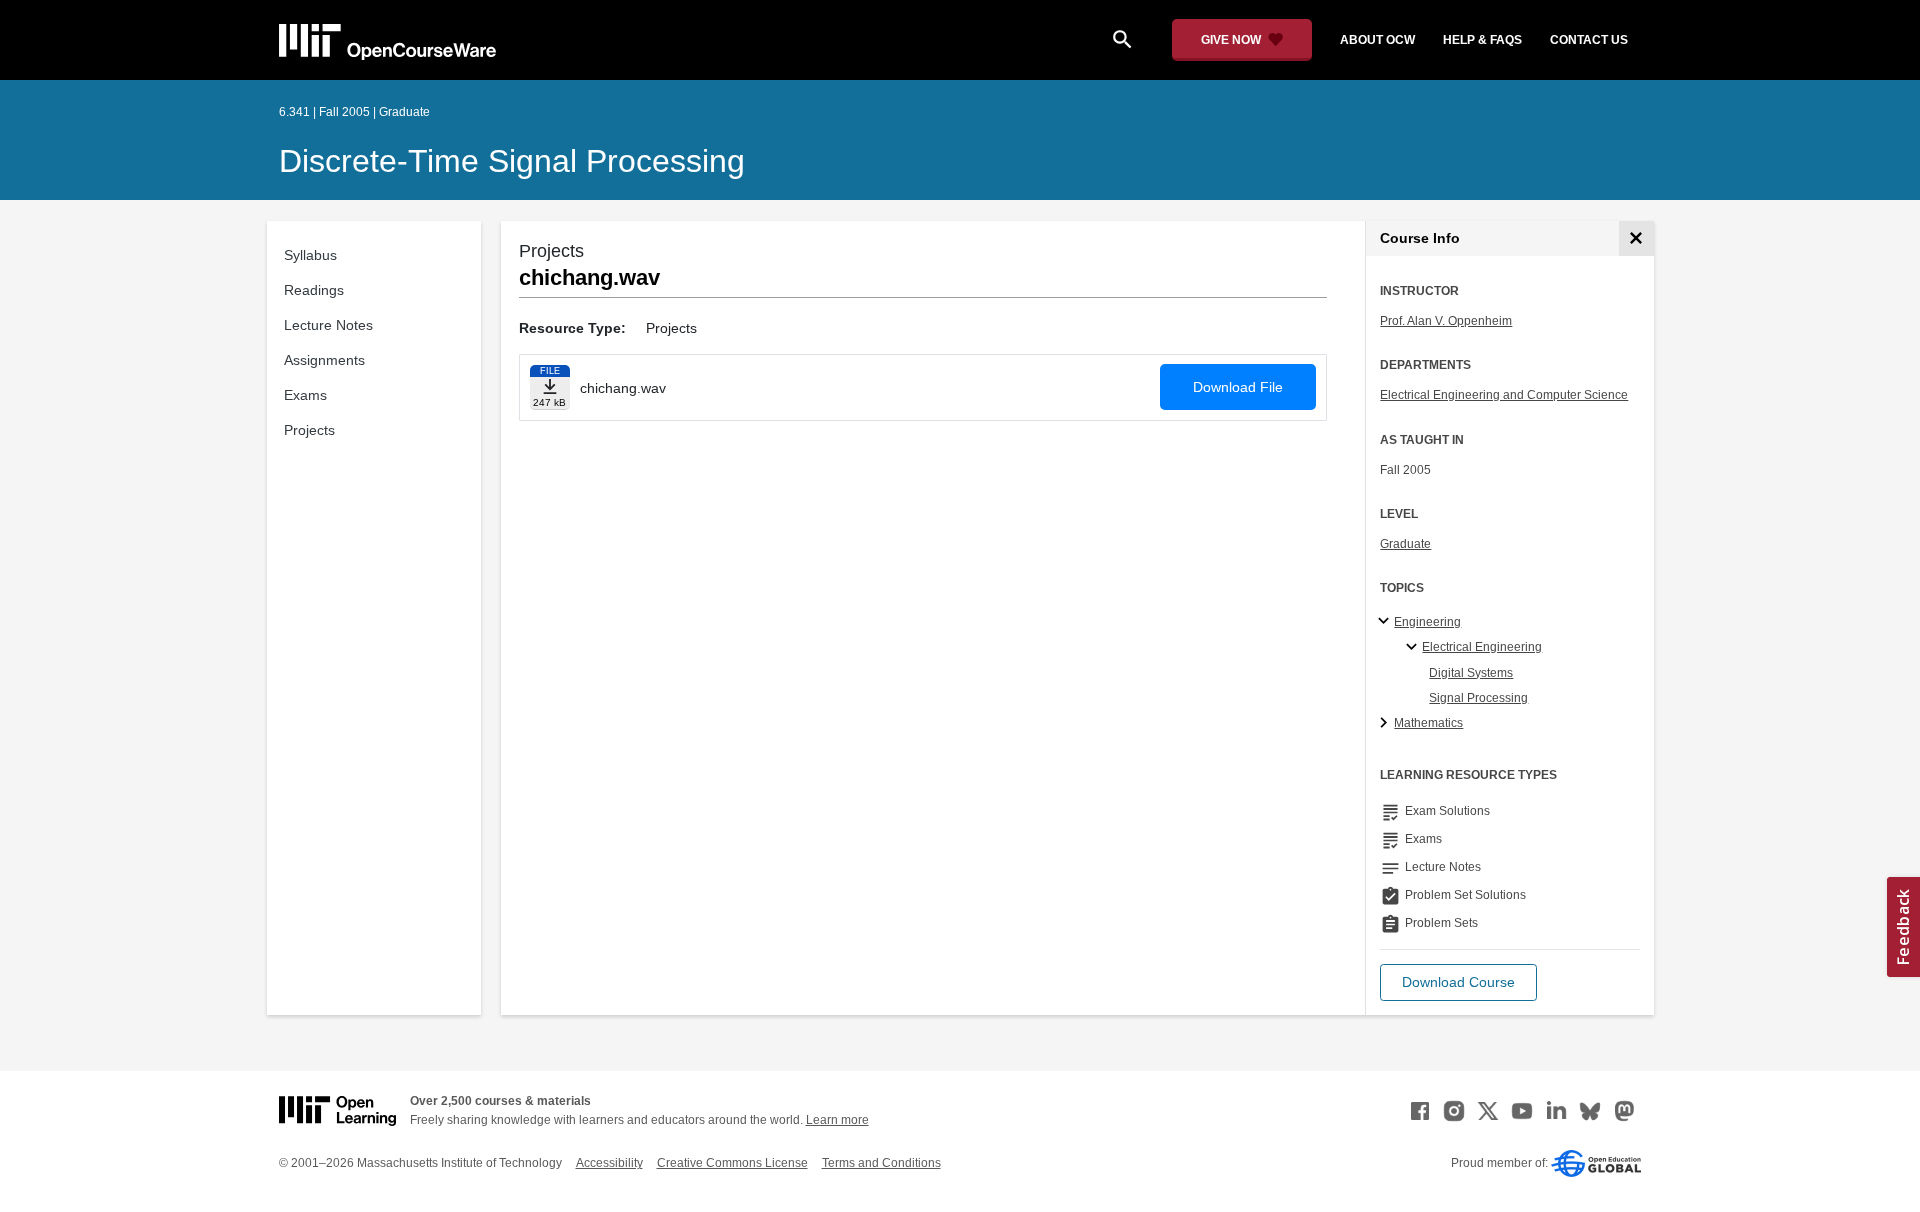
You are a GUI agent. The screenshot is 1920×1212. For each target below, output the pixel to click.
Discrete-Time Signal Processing (512, 161)
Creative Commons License (732, 1163)
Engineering (1427, 622)
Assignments (324, 360)
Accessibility (609, 1163)
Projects (309, 430)
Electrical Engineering (1482, 647)
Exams (305, 395)
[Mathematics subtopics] (1386, 724)
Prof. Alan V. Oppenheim (1446, 321)
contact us (1589, 40)
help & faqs (1482, 40)
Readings (314, 290)
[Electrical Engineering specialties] (1414, 648)
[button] (1458, 982)
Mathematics (1428, 723)
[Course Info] (1636, 238)
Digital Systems (1471, 673)
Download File (1238, 387)
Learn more (837, 1120)
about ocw (1377, 40)
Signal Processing (1478, 698)
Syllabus (310, 255)
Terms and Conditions (881, 1163)
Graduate (1405, 544)
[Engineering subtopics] (1386, 622)
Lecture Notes (328, 325)
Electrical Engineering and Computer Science (1504, 395)
